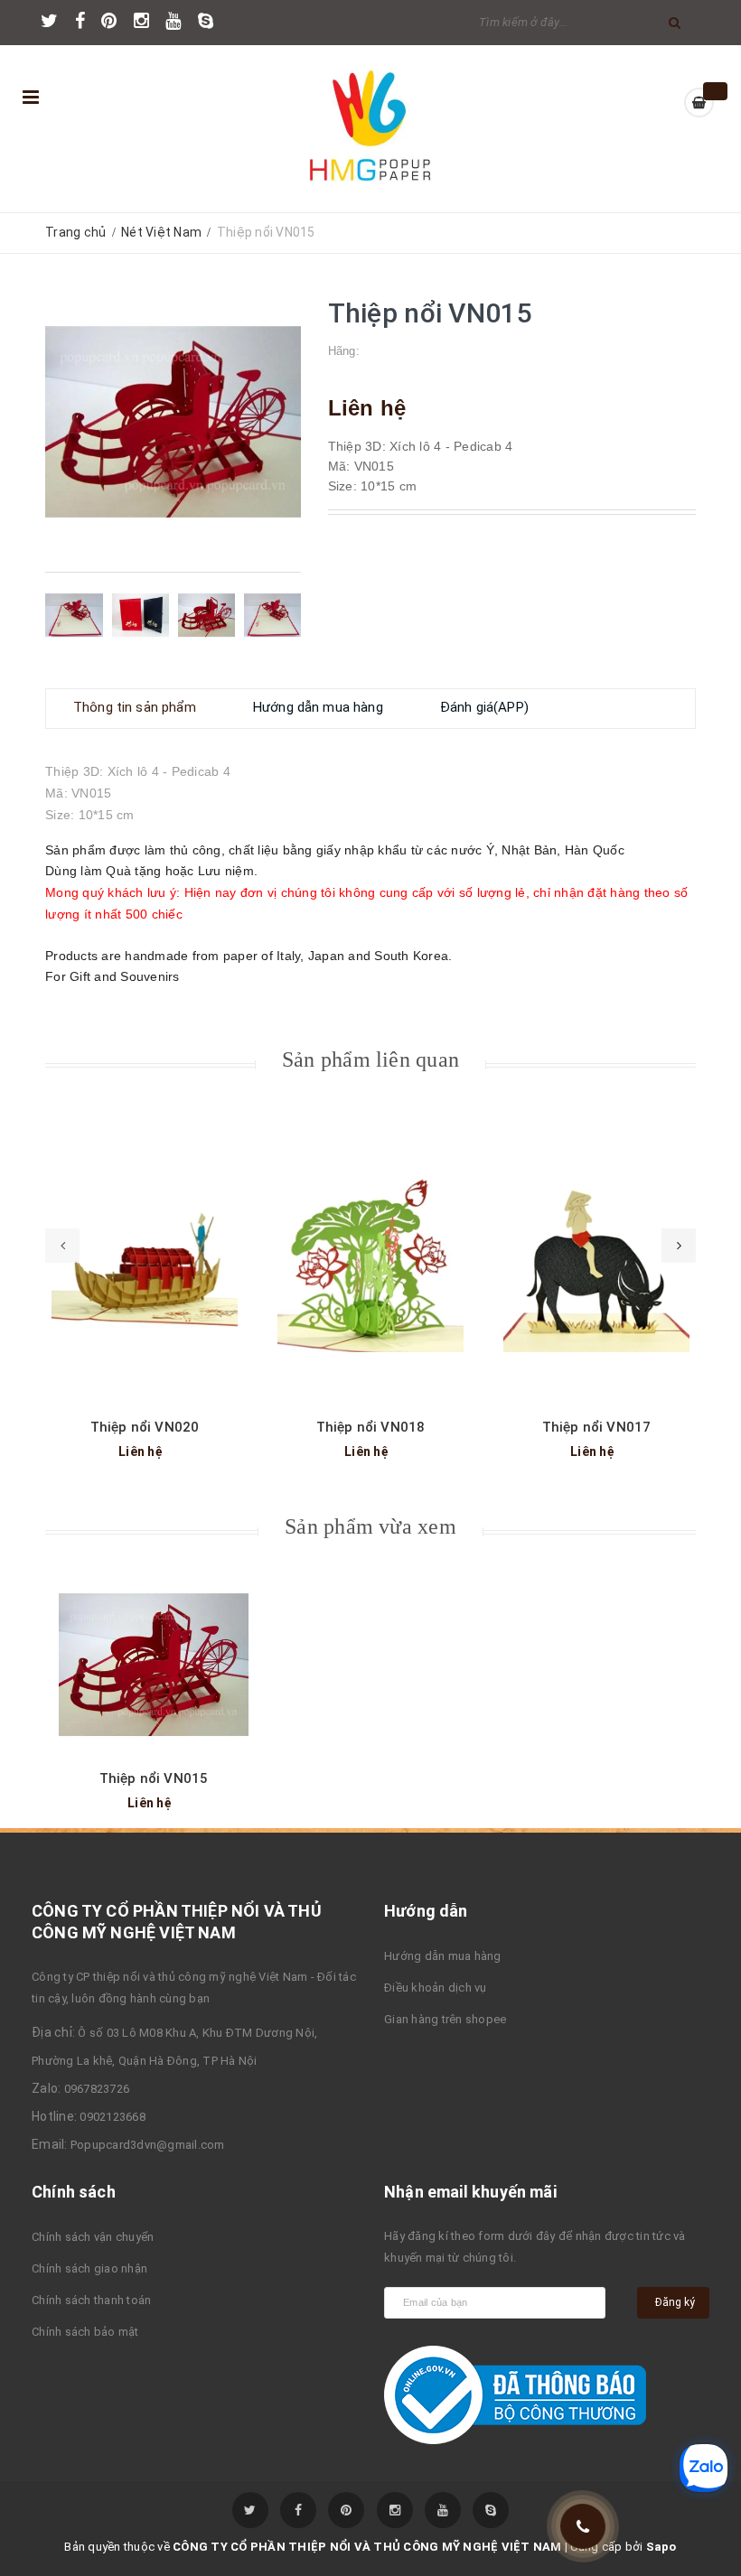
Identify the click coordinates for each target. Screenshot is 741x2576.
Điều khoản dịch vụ (436, 1988)
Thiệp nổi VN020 (145, 1427)
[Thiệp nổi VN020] (145, 1259)
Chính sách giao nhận (89, 2268)
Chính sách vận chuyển (93, 2237)
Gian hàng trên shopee (445, 2019)
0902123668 (113, 2117)
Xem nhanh (145, 1232)
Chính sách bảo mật (85, 2332)
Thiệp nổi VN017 (596, 1427)
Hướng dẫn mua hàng (443, 1956)
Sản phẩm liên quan (370, 1059)
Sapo (661, 2547)
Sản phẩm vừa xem (370, 1526)
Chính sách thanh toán (91, 2300)
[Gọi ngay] (583, 2527)
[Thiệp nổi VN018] (370, 1259)
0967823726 (97, 2089)
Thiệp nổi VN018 (370, 1427)
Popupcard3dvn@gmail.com (148, 2145)
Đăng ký (675, 2302)
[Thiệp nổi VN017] (596, 1259)
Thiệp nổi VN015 (154, 1778)
